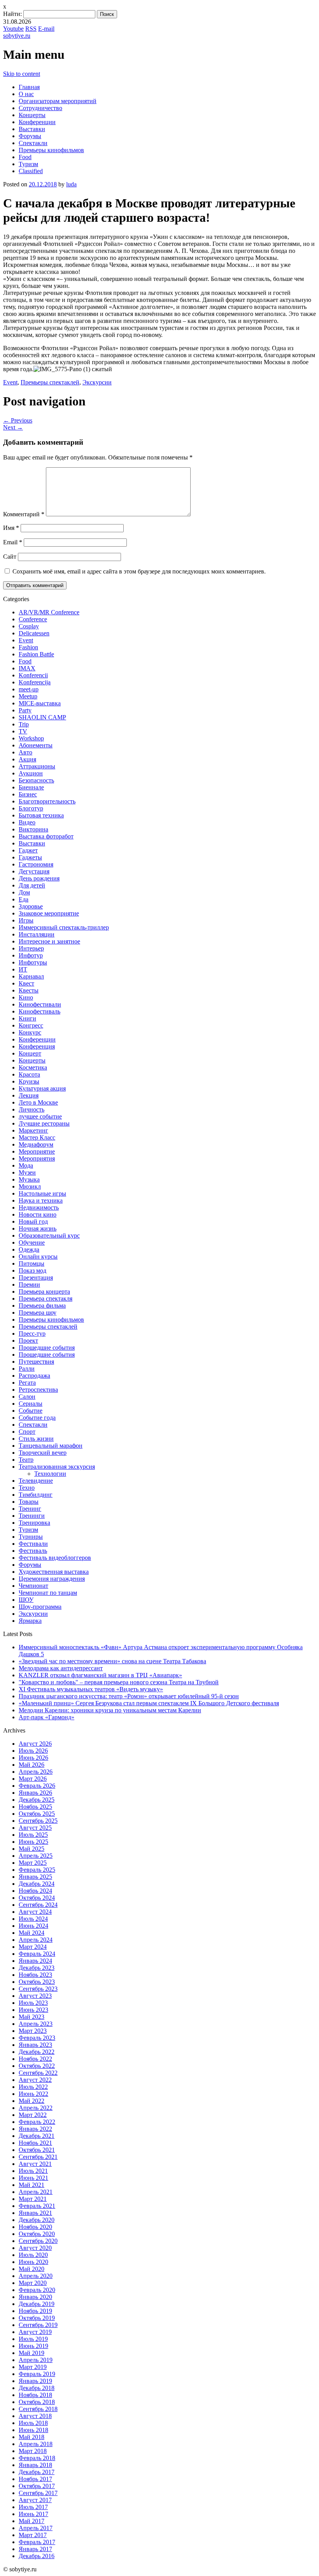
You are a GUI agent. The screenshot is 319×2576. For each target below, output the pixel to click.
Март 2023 (33, 2031)
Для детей (32, 885)
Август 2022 (35, 2080)
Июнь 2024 (33, 1926)
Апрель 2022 (36, 2108)
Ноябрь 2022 (35, 2059)
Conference (33, 619)
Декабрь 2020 (37, 2220)
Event (10, 382)
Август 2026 (35, 1744)
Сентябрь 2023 (38, 1989)
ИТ (23, 969)
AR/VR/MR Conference (49, 612)
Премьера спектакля (46, 1299)
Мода (26, 1165)
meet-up (29, 689)
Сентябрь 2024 (38, 1905)
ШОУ (26, 1600)
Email (13, 542)
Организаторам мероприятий (58, 101)
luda (71, 184)
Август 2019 (35, 2332)
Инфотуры (33, 962)
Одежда (29, 1249)
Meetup (28, 696)
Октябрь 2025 (37, 1814)
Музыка (29, 1179)
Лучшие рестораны (44, 1123)
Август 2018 (35, 2416)
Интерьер (31, 948)
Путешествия (36, 1362)
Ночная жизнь (38, 1228)
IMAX (27, 668)
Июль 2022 (33, 2087)
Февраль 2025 (37, 1870)
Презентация (36, 1277)
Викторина (33, 829)
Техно (27, 1488)
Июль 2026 (33, 1751)
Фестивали (33, 1544)
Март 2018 (33, 2451)
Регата (27, 1383)
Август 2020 (35, 2248)
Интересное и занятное (49, 941)
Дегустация (34, 871)
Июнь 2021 (33, 2178)
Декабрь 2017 (37, 2472)
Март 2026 (33, 1779)
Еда (24, 899)
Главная (29, 87)
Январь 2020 (35, 2297)
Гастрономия (36, 864)
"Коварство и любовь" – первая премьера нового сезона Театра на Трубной (119, 1682)
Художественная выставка (54, 1572)
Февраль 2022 (37, 2122)
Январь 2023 (35, 2045)
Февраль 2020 (37, 2290)
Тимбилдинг (36, 1495)
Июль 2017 (33, 2507)
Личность (32, 1109)
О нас (26, 94)
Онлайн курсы (38, 1256)
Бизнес (28, 794)
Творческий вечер (43, 1453)
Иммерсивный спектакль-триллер (64, 927)
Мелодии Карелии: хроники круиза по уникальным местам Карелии (110, 1710)
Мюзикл (30, 1186)
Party (25, 710)
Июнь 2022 (33, 2094)
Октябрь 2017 (37, 2486)
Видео (27, 822)
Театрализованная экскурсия (57, 1467)
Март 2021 (33, 2199)
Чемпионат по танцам (48, 1593)
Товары (29, 1502)
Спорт (27, 1432)
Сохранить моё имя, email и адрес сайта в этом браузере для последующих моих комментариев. (139, 571)
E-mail (46, 29)
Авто (25, 752)
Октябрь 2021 (37, 2150)
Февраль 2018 (37, 2458)
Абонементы (36, 745)
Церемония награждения (52, 1579)
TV (23, 731)
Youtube (13, 29)
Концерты (32, 115)
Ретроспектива (38, 1390)
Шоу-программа (40, 1607)
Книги (27, 1018)
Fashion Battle (36, 654)
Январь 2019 (35, 2381)
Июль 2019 (33, 2339)
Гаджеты (30, 857)
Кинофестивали (40, 1004)
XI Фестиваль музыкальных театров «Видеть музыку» (91, 1689)
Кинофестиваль (39, 1011)
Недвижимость (39, 1207)
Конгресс (31, 1025)
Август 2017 (35, 2500)
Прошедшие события (47, 1348)
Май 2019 (32, 2353)
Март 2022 (33, 2115)
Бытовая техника (41, 815)
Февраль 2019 (37, 2374)
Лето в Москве (38, 1102)
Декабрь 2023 (37, 1968)
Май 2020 (32, 2269)
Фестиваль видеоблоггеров (55, 1558)
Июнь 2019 (33, 2346)
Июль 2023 (33, 2003)
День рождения (39, 878)
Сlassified (31, 171)
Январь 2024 (35, 1961)
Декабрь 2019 (37, 2304)
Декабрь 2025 (37, 1800)
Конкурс (30, 1032)
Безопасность (36, 780)
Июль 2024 (33, 1919)
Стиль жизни (36, 1439)
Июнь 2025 (33, 1842)
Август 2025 (35, 1828)
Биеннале (31, 787)
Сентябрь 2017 (38, 2493)
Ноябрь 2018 (35, 2395)
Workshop (31, 738)
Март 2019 (33, 2367)
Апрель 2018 (36, 2444)
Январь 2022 (35, 2129)
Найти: (12, 14)
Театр (26, 1460)
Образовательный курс (49, 1235)
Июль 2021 (33, 2171)
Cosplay (29, 626)
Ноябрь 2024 (35, 1891)
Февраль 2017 (37, 2542)
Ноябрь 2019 (35, 2311)
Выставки (32, 129)
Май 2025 (32, 1849)
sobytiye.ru (17, 36)
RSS (31, 29)
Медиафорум (36, 1144)
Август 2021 (35, 2164)
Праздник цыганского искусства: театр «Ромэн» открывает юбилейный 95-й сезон (129, 1696)
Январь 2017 (35, 2549)
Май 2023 (32, 2017)
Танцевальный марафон (51, 1446)
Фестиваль (33, 1551)
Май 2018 (32, 2437)
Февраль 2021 (37, 2206)
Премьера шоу (38, 1313)
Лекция (29, 1095)
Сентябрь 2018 (38, 2409)
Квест (26, 983)
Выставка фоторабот (46, 836)
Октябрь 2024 (37, 1898)
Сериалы (31, 1404)
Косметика (33, 1067)
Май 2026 (32, 1765)
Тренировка (34, 1523)
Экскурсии (97, 382)
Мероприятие (37, 1151)
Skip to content (22, 74)
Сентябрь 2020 (38, 2241)
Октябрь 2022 (37, 2066)
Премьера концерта (44, 1292)
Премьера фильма (42, 1306)
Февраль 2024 (37, 1954)
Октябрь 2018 (37, 2402)
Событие (31, 1411)
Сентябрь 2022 (38, 2073)
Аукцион (31, 773)
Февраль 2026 (37, 1786)
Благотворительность (47, 801)
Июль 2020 (33, 2255)
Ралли (27, 1369)
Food (25, 157)
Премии (29, 1284)
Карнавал (31, 976)
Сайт (10, 557)
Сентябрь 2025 (38, 1821)
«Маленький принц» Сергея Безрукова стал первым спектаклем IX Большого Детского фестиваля (149, 1703)
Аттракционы (37, 766)
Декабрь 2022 (37, 2052)
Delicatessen (34, 633)
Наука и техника (41, 1200)
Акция (27, 759)
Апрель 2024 (36, 1940)
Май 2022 (32, 2101)
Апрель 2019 (36, 2360)
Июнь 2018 (33, 2430)
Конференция (37, 1046)
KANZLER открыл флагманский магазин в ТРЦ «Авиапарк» (100, 1675)
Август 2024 (35, 1912)
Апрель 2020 (36, 2276)
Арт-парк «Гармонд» (46, 1717)
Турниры (31, 1537)
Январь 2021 (35, 2213)
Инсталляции (37, 934)
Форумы (30, 136)
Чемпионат (33, 1586)
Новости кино (38, 1214)
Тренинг (30, 1509)
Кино (26, 997)
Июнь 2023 (33, 2010)
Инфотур (31, 955)
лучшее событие (40, 1116)
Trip (24, 724)
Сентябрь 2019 (38, 2325)
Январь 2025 (35, 1877)
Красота (29, 1074)
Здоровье (31, 906)
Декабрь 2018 (37, 2388)
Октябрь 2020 (37, 2234)
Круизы (29, 1081)
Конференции (37, 122)
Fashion (28, 647)
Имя (11, 528)
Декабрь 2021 (37, 2136)
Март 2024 (33, 1947)
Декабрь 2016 (37, 2556)
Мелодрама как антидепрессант (61, 1668)
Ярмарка (30, 1621)
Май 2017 (32, 2521)
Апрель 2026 (36, 1772)
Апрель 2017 (36, 2528)
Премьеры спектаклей (50, 382)
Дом (24, 892)
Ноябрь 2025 (35, 1807)
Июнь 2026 (33, 1758)
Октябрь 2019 (37, 2318)
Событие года (37, 1418)
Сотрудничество (40, 108)
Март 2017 (33, 2535)
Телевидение (36, 1481)
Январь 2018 (35, 2465)
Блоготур (31, 808)
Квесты (29, 990)
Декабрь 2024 (37, 1884)
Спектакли (33, 143)
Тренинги (32, 1516)
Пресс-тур (32, 1334)
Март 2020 (33, 2283)
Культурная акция (42, 1088)
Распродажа (34, 1376)
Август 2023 (35, 1996)
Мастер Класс (37, 1137)
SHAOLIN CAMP (42, 717)
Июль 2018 (33, 2423)
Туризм (28, 164)
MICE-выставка (40, 703)
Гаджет (28, 850)
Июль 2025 (33, 1835)
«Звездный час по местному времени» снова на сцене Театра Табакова (112, 1661)
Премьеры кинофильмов (51, 150)
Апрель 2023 (36, 2024)
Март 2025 (33, 1863)
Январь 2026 (35, 1793)
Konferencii (33, 675)
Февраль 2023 (37, 2038)
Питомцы (32, 1263)
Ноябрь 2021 (35, 2143)
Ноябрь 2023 (35, 1975)
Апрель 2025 (36, 1856)
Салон (27, 1397)
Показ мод (32, 1270)
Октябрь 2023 (37, 1982)
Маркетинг (33, 1130)
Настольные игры (42, 1193)
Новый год (33, 1221)
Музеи (27, 1172)
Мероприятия (37, 1158)
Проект (28, 1341)
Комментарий (24, 514)
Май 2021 (32, 2185)
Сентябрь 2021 (38, 2157)
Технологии (50, 1474)
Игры (26, 920)
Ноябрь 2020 (35, 2227)
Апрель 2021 (36, 2192)
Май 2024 (32, 1933)
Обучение (32, 1242)
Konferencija (35, 682)
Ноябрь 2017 (35, 2479)
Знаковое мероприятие (49, 913)
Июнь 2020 (33, 2262)
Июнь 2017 (33, 2514)
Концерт (30, 1053)
